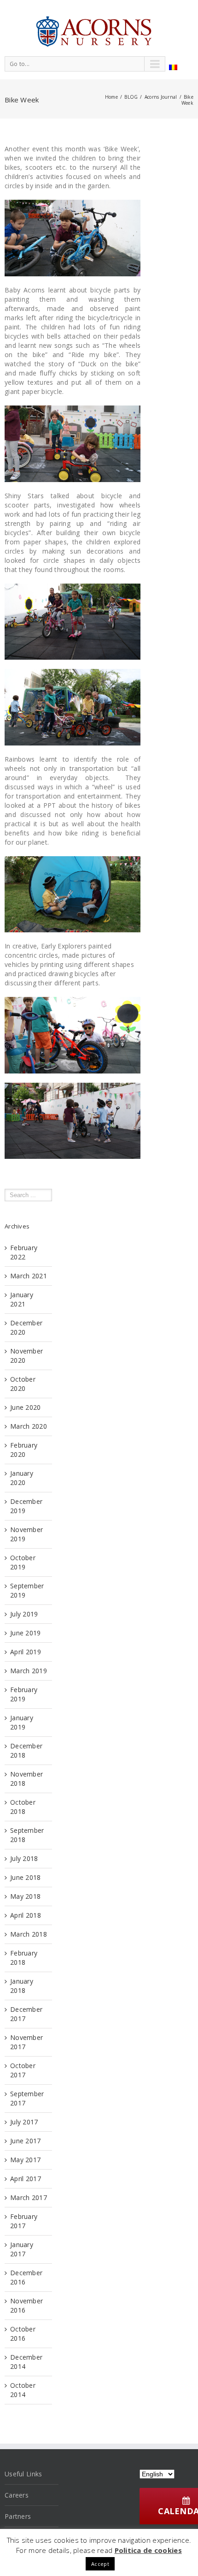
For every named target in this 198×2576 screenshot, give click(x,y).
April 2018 (26, 1915)
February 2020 (24, 1450)
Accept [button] (100, 2564)
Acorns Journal (161, 97)
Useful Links (23, 2474)
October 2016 (23, 2334)
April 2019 (26, 1652)
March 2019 (29, 1671)
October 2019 (23, 1562)
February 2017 (24, 2221)
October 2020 (23, 1384)
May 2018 (25, 1896)
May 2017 (25, 2160)
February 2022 (24, 1252)
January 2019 (22, 1722)
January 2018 (22, 1986)
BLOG (131, 97)
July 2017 (24, 2122)
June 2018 (26, 1877)
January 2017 (22, 2249)
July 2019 (24, 1614)
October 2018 (23, 1807)
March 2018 (29, 1934)
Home (111, 97)
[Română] (173, 67)
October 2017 (23, 2070)
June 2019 (26, 1633)
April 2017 (26, 2179)
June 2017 (26, 2141)
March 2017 (29, 2197)
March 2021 (29, 1276)
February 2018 (24, 1958)
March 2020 (29, 1426)
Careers (17, 2495)
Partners (18, 2516)
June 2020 (26, 1407)
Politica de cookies (148, 2550)
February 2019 (24, 1694)
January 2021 (22, 1299)
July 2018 (24, 1858)
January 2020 (22, 1478)
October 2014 (23, 2390)
